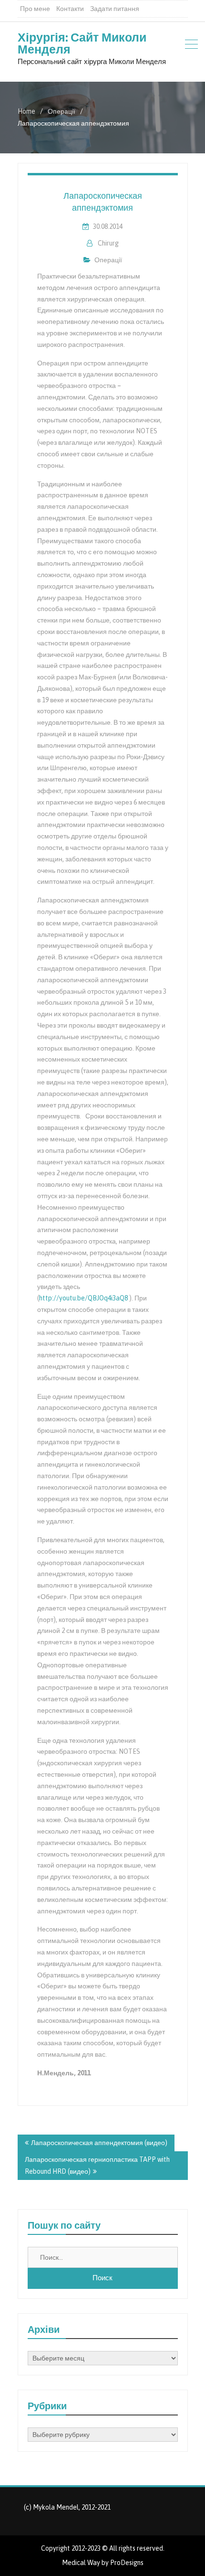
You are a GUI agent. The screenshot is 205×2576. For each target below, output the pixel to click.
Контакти (70, 9)
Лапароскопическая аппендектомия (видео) (99, 2143)
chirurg (108, 243)
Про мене (35, 9)
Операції (108, 260)
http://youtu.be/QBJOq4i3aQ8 (83, 1298)
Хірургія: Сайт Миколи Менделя (82, 43)
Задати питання (115, 9)
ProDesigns (127, 2563)
